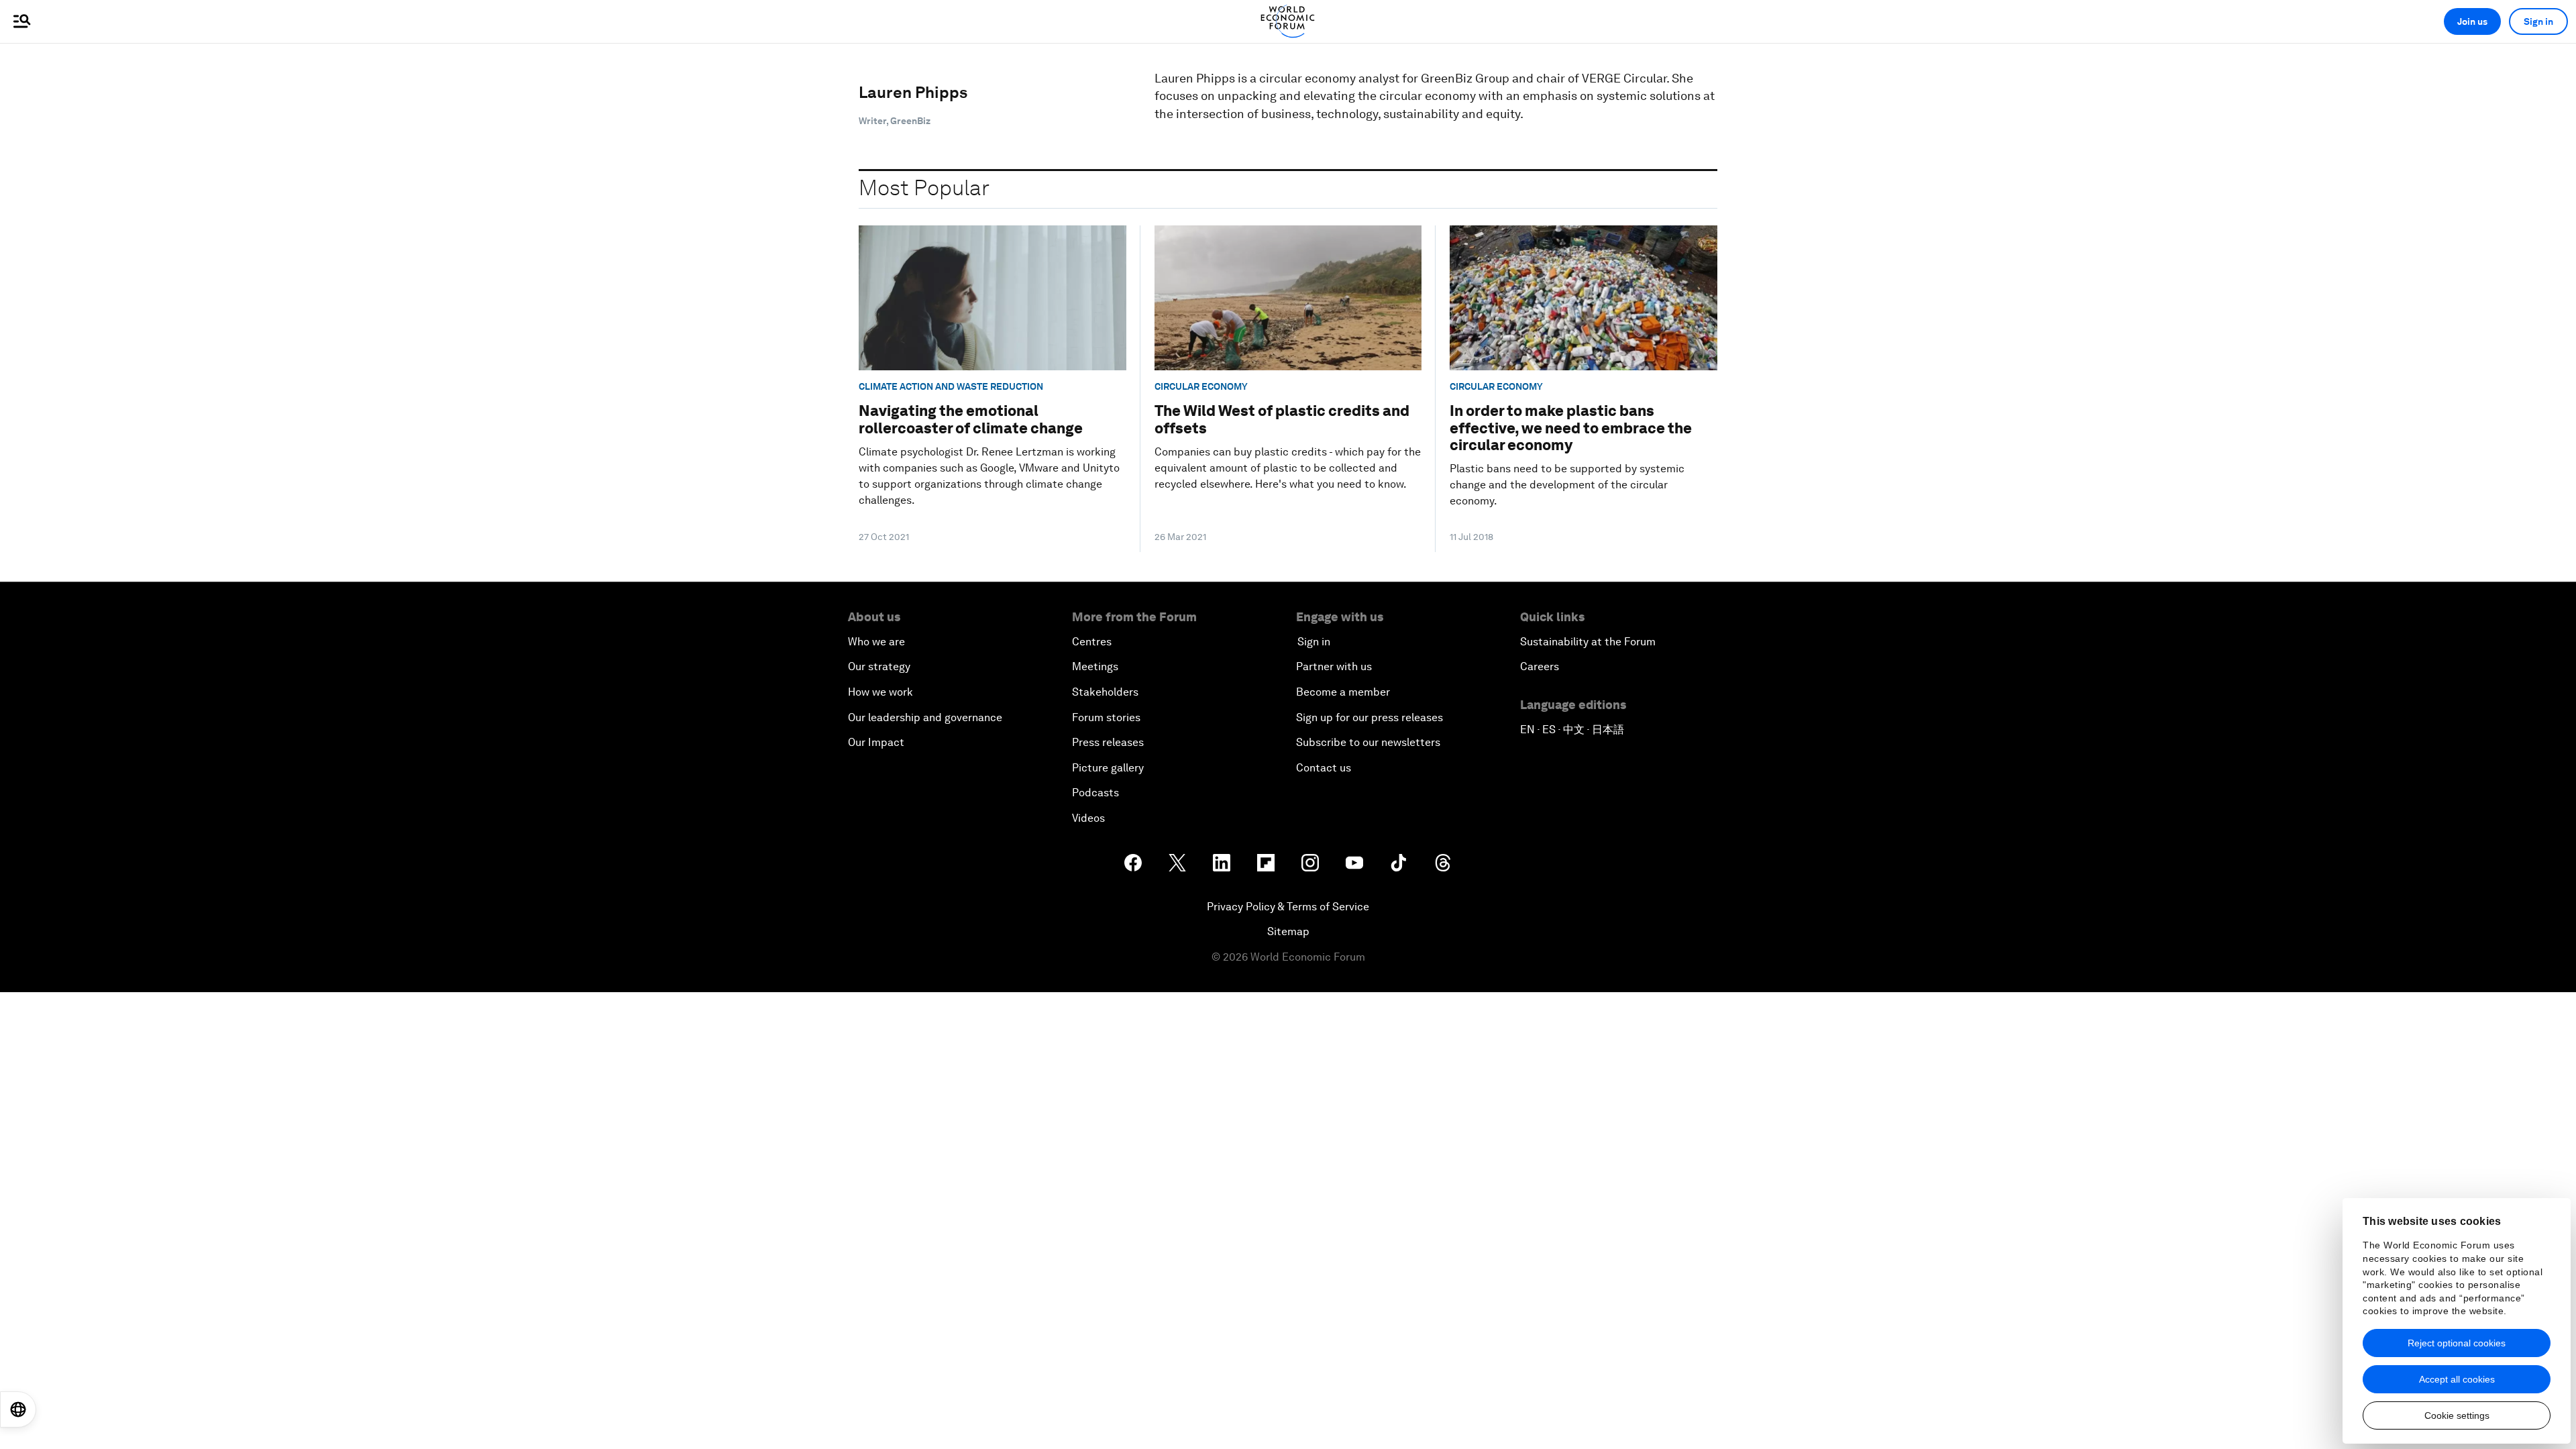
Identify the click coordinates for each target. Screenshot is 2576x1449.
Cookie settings (2457, 1415)
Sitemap (1288, 931)
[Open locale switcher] (18, 1409)
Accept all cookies (2457, 1379)
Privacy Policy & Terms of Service (1288, 907)
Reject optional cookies (2457, 1343)
